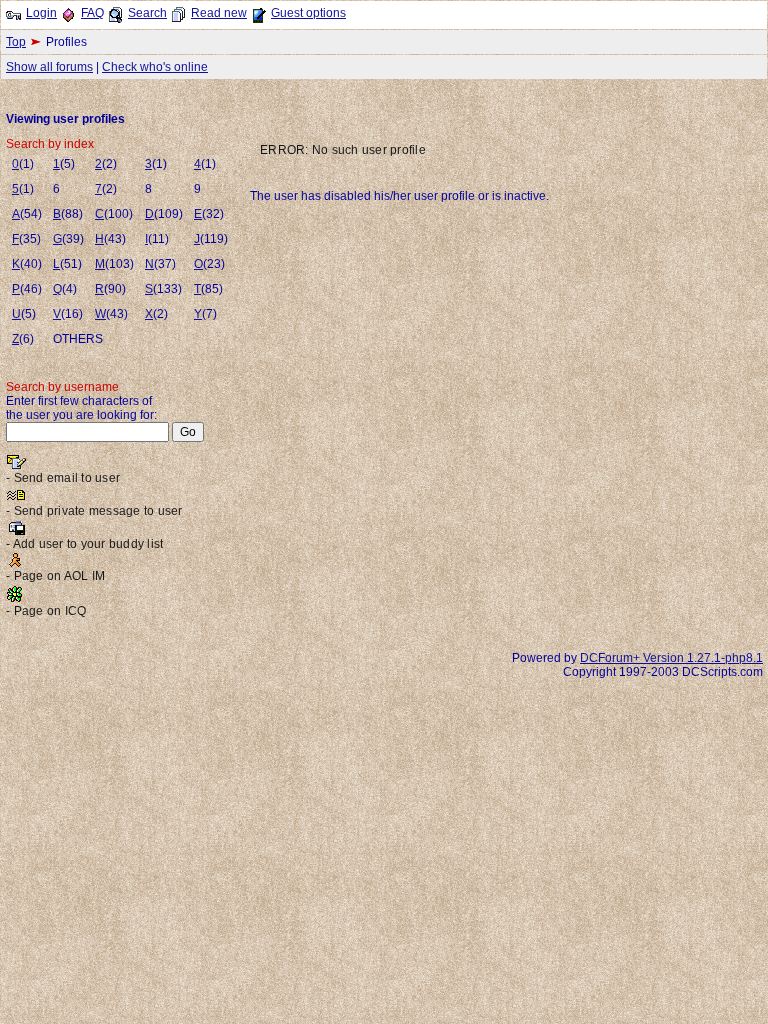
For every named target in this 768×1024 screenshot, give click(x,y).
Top (16, 42)
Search (147, 13)
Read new (219, 13)
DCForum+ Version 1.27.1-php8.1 (671, 658)
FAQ (92, 13)
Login (41, 13)
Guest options (308, 13)
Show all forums (49, 67)
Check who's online (155, 67)
